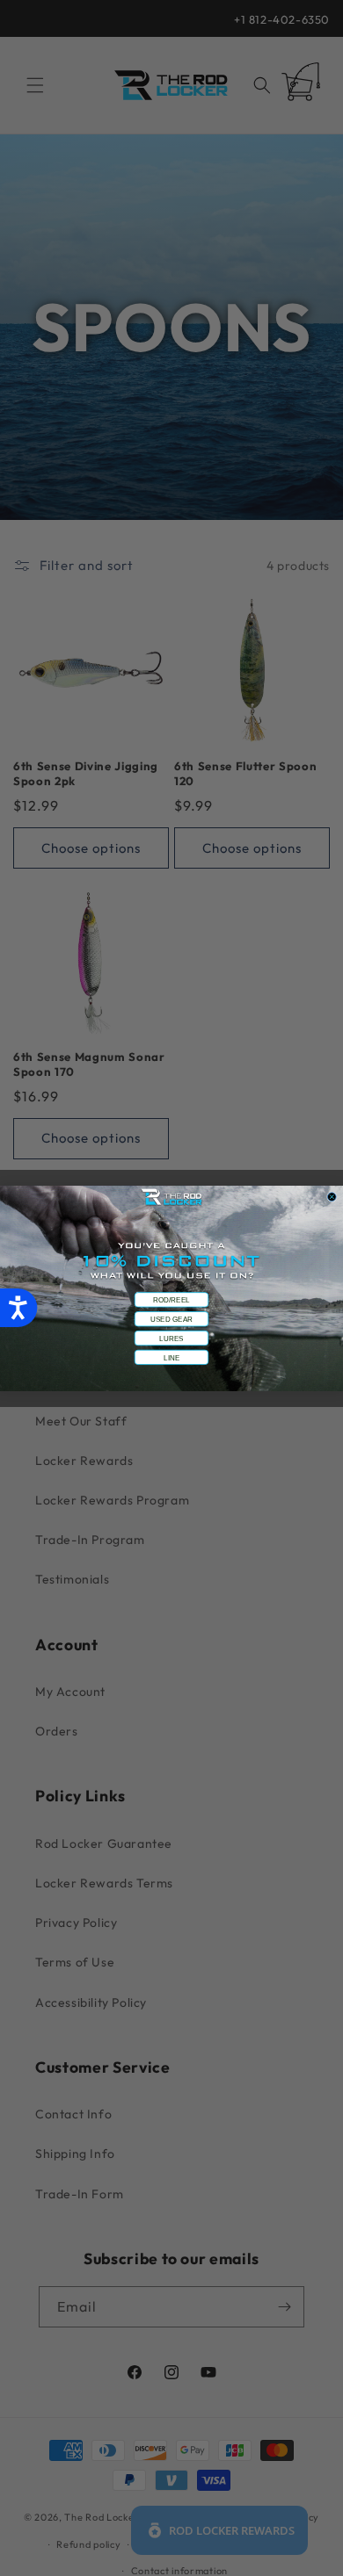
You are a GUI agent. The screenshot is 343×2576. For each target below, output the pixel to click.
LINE (171, 1357)
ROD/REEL (171, 1299)
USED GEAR (171, 1319)
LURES (171, 1338)
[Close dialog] (332, 1196)
